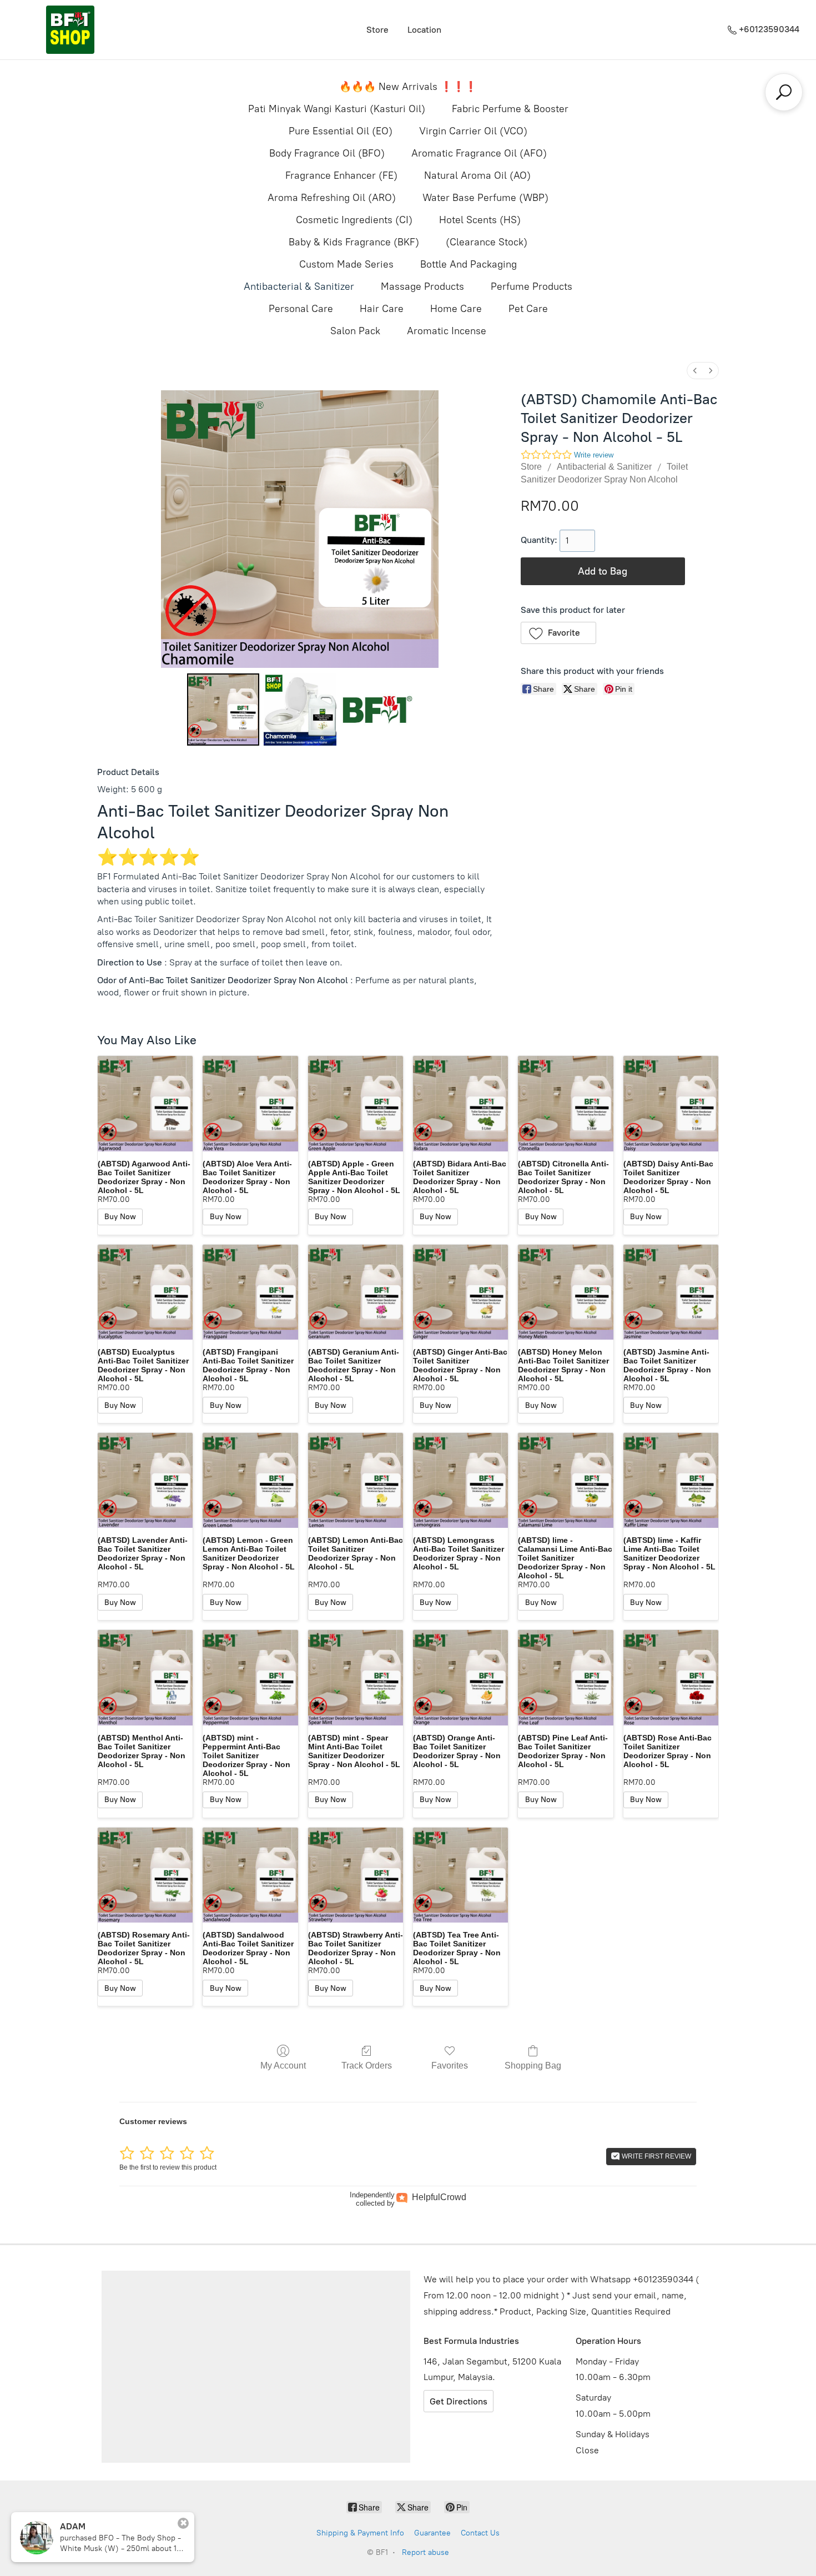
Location (424, 30)
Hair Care (382, 309)
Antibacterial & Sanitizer (299, 286)
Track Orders (367, 2066)
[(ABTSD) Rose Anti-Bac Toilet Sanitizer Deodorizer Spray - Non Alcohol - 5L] (671, 1677)
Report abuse (425, 2552)
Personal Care (301, 309)
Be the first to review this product (168, 2167)
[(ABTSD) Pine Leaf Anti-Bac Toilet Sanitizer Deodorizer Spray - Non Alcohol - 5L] (565, 1677)
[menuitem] (695, 371)
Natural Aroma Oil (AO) (477, 175)
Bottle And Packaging (469, 264)
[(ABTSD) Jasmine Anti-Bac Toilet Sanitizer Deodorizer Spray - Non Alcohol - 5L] (671, 1292)
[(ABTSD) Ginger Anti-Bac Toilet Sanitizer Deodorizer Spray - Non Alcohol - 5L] (460, 1292)
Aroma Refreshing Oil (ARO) (332, 198)
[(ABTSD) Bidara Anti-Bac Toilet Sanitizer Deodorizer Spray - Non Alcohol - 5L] (460, 1103)
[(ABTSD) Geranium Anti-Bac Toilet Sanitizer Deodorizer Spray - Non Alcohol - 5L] (356, 1292)
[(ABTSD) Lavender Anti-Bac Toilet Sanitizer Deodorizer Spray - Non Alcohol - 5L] (145, 1480)
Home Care (456, 309)
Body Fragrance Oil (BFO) (327, 153)
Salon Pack (355, 331)
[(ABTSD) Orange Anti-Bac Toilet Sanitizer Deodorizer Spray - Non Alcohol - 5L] (460, 1677)
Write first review (656, 2156)
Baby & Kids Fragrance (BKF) (354, 242)
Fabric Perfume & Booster (510, 109)
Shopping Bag (533, 2066)
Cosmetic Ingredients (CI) (354, 220)
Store (377, 30)
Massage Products (422, 286)
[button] (559, 633)
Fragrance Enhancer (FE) (341, 175)
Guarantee (432, 2533)
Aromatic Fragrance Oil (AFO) (479, 153)
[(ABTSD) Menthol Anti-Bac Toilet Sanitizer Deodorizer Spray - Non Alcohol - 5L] (145, 1677)
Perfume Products (532, 286)
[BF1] (70, 30)
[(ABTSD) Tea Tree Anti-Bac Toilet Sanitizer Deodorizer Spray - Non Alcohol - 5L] (460, 1875)
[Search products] (784, 92)
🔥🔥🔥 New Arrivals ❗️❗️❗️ (408, 87)
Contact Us (480, 2533)
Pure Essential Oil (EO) (341, 131)
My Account (283, 2066)
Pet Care (528, 309)
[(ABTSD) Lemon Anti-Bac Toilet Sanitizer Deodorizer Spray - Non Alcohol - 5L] (356, 1480)
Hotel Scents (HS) (480, 220)
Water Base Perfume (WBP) (485, 198)
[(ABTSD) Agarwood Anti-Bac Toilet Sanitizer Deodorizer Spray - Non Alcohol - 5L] (145, 1103)
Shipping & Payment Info (360, 2533)
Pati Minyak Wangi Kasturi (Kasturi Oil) (337, 109)
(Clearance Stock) (487, 242)
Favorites (450, 2066)
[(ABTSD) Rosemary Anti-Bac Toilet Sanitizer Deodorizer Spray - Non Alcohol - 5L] (145, 1875)
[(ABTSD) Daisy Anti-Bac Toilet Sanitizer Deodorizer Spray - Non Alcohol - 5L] (671, 1103)
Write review (594, 455)
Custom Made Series (346, 264)
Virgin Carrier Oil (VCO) (473, 131)
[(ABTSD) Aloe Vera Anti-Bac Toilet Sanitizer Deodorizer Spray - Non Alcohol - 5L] (250, 1103)
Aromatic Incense (447, 331)
